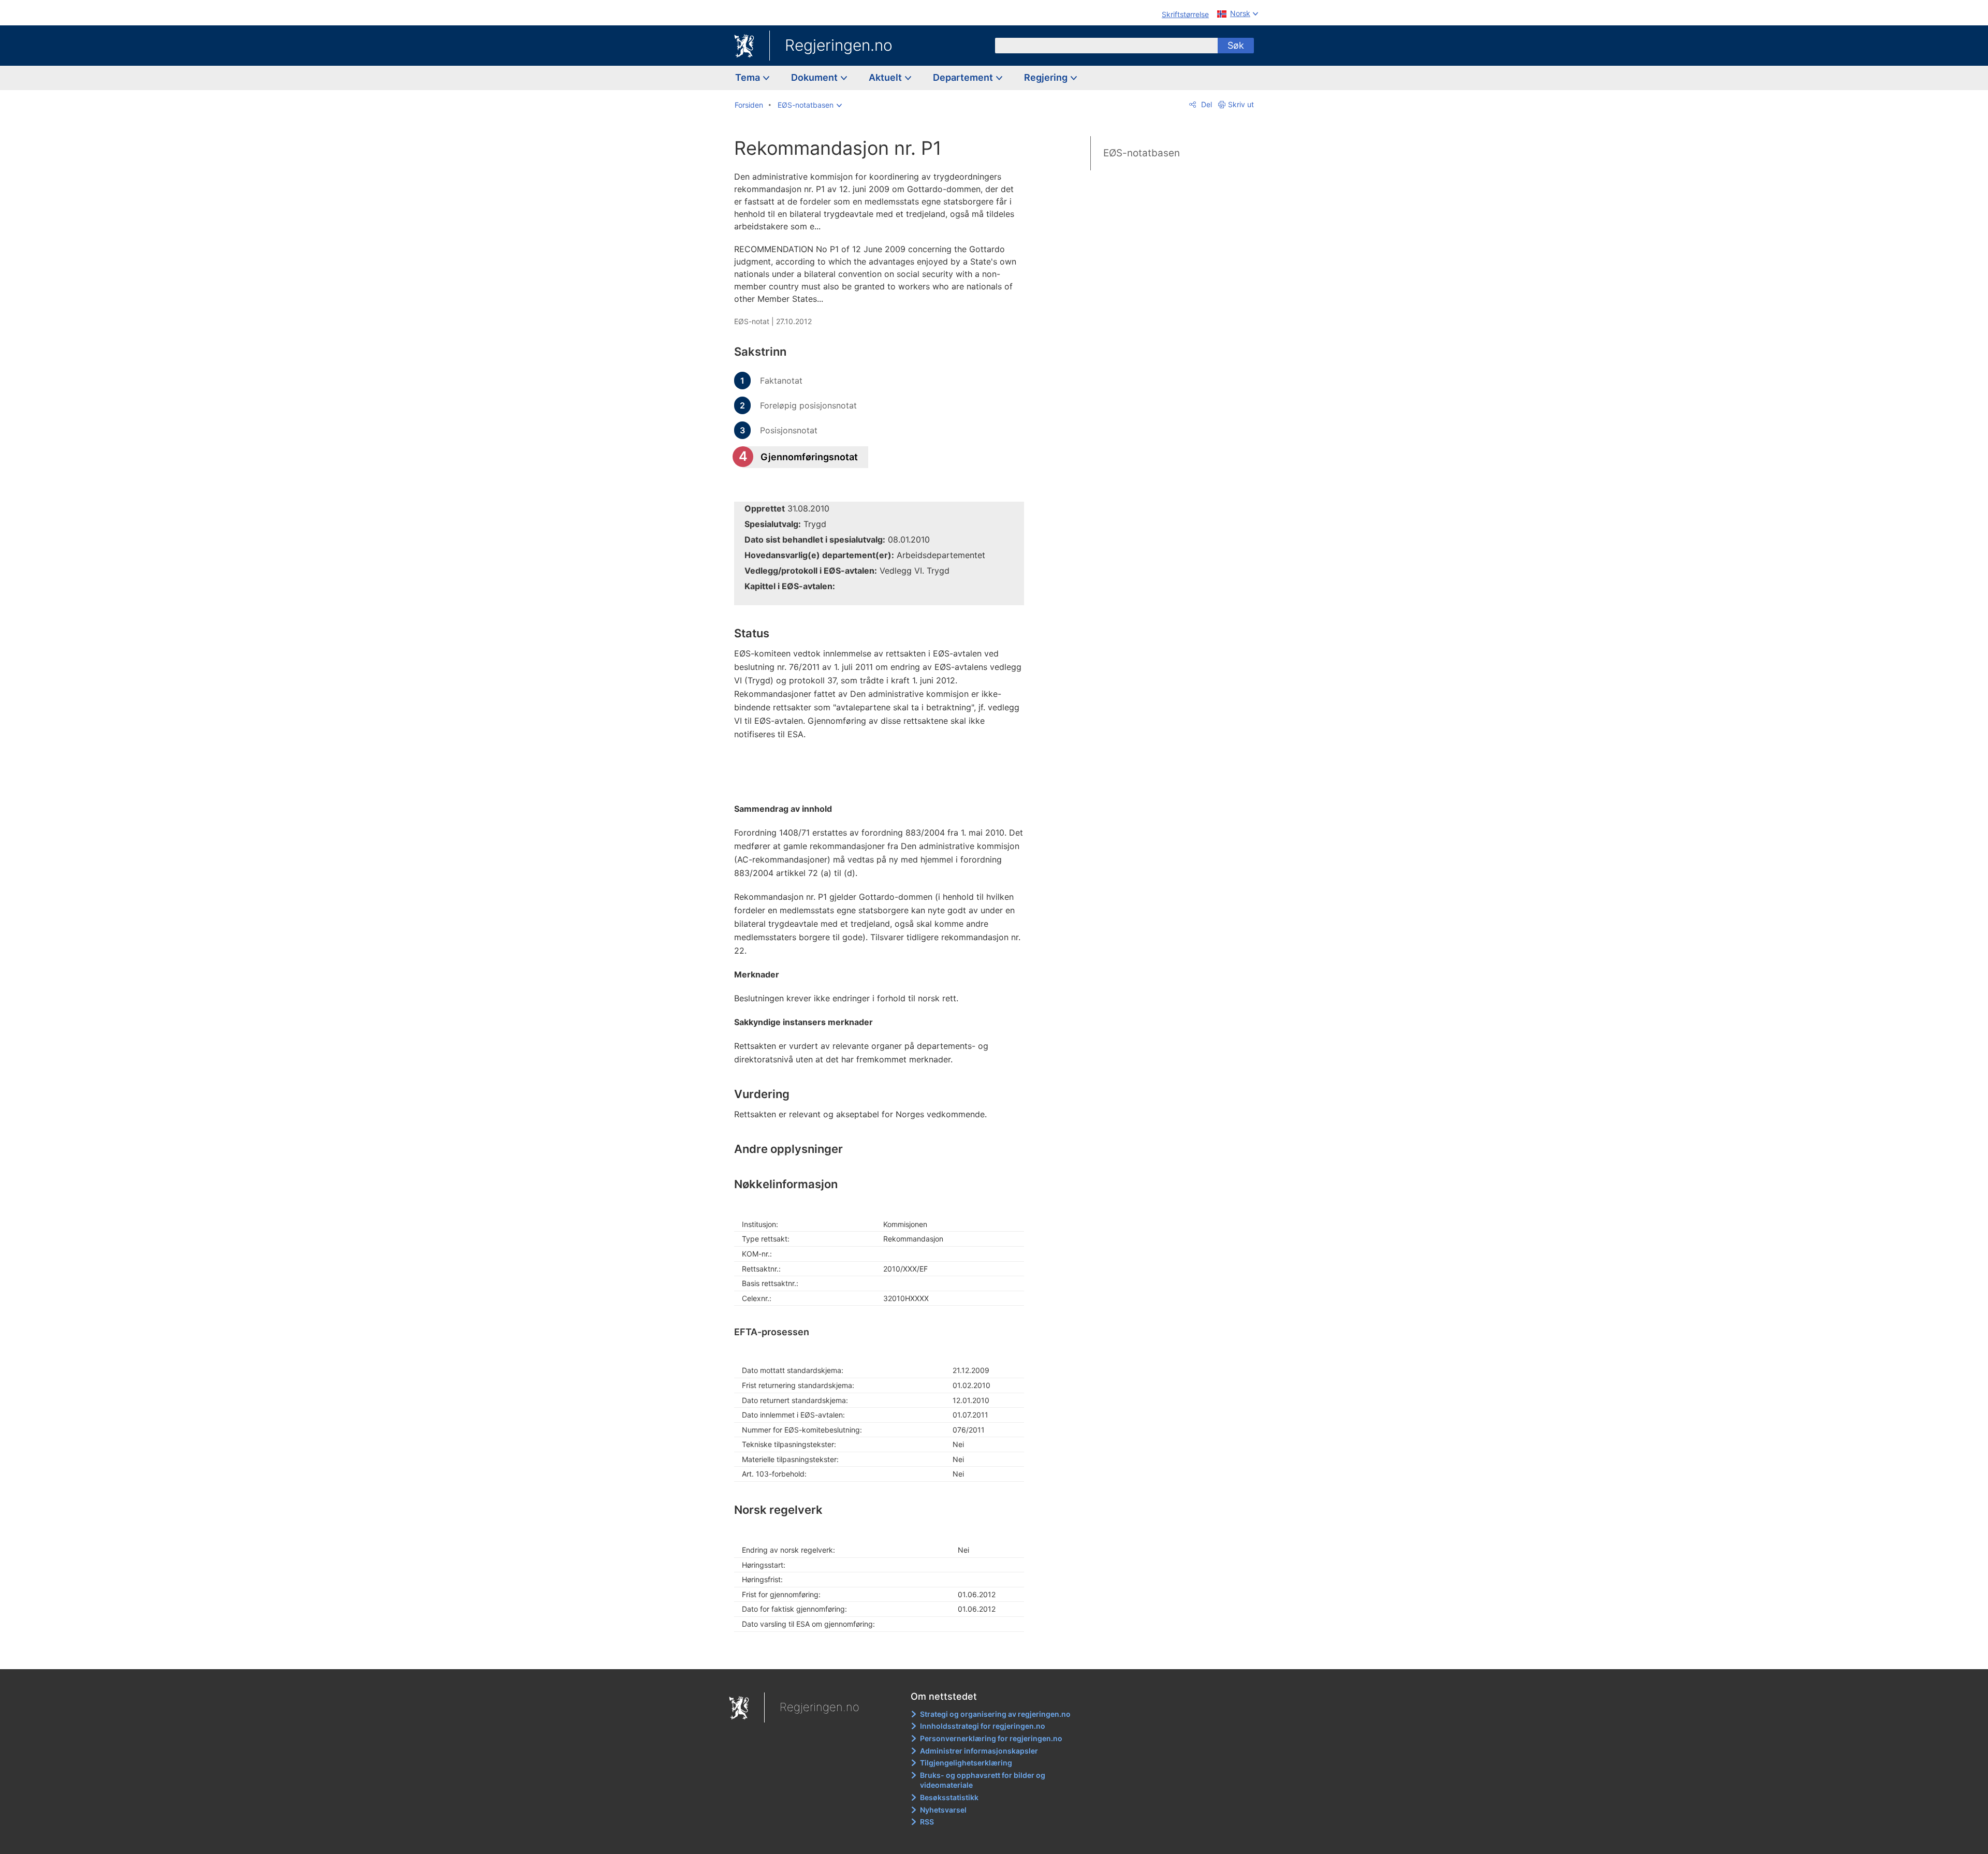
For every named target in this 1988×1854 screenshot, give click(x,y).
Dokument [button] (815, 77)
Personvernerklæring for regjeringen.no (991, 1738)
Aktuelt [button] (886, 77)
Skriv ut (1241, 104)
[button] (810, 105)
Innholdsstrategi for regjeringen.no (983, 1726)
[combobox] (1106, 46)
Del (1205, 104)
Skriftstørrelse (1185, 14)
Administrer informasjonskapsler (979, 1751)
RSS (927, 1822)
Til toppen (885, 1654)
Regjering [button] (1047, 77)
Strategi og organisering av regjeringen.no (995, 1714)
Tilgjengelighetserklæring (966, 1763)
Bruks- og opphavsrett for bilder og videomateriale (983, 1780)
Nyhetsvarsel (943, 1810)
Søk (1236, 45)
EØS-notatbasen (1142, 153)
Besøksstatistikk (949, 1797)
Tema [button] (749, 77)
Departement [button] (964, 77)
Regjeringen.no (839, 45)
